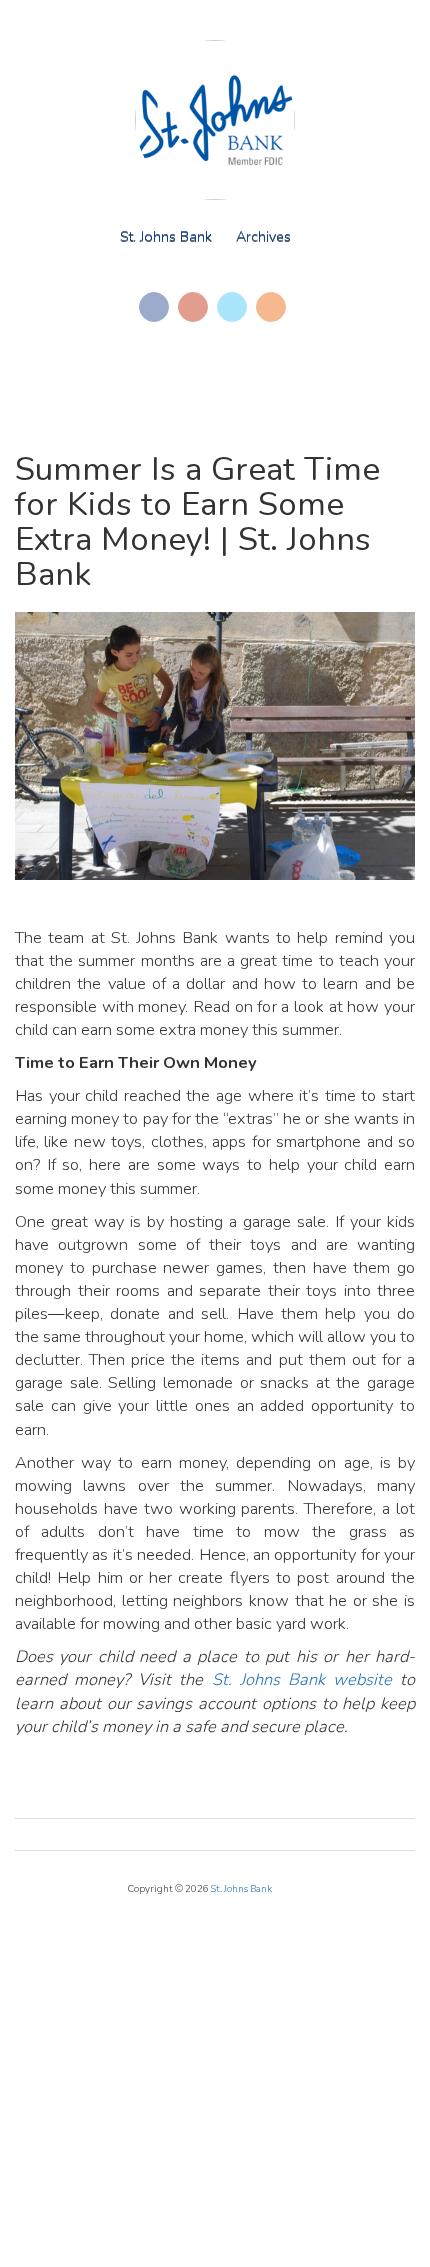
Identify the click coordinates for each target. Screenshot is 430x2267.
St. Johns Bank (166, 236)
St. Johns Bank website (302, 1679)
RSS (271, 307)
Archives (263, 236)
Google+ (193, 307)
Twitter (232, 307)
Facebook (154, 307)
